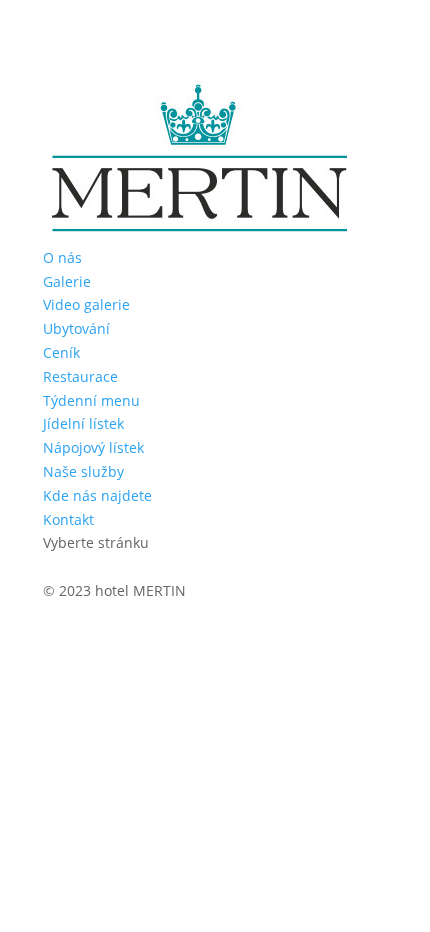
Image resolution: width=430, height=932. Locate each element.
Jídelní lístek (83, 423)
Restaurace (80, 376)
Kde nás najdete (97, 495)
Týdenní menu (91, 400)
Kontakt (68, 519)
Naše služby (83, 471)
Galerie (67, 281)
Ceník (61, 352)
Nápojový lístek (93, 447)
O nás (62, 257)
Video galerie (86, 304)
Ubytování (76, 328)
